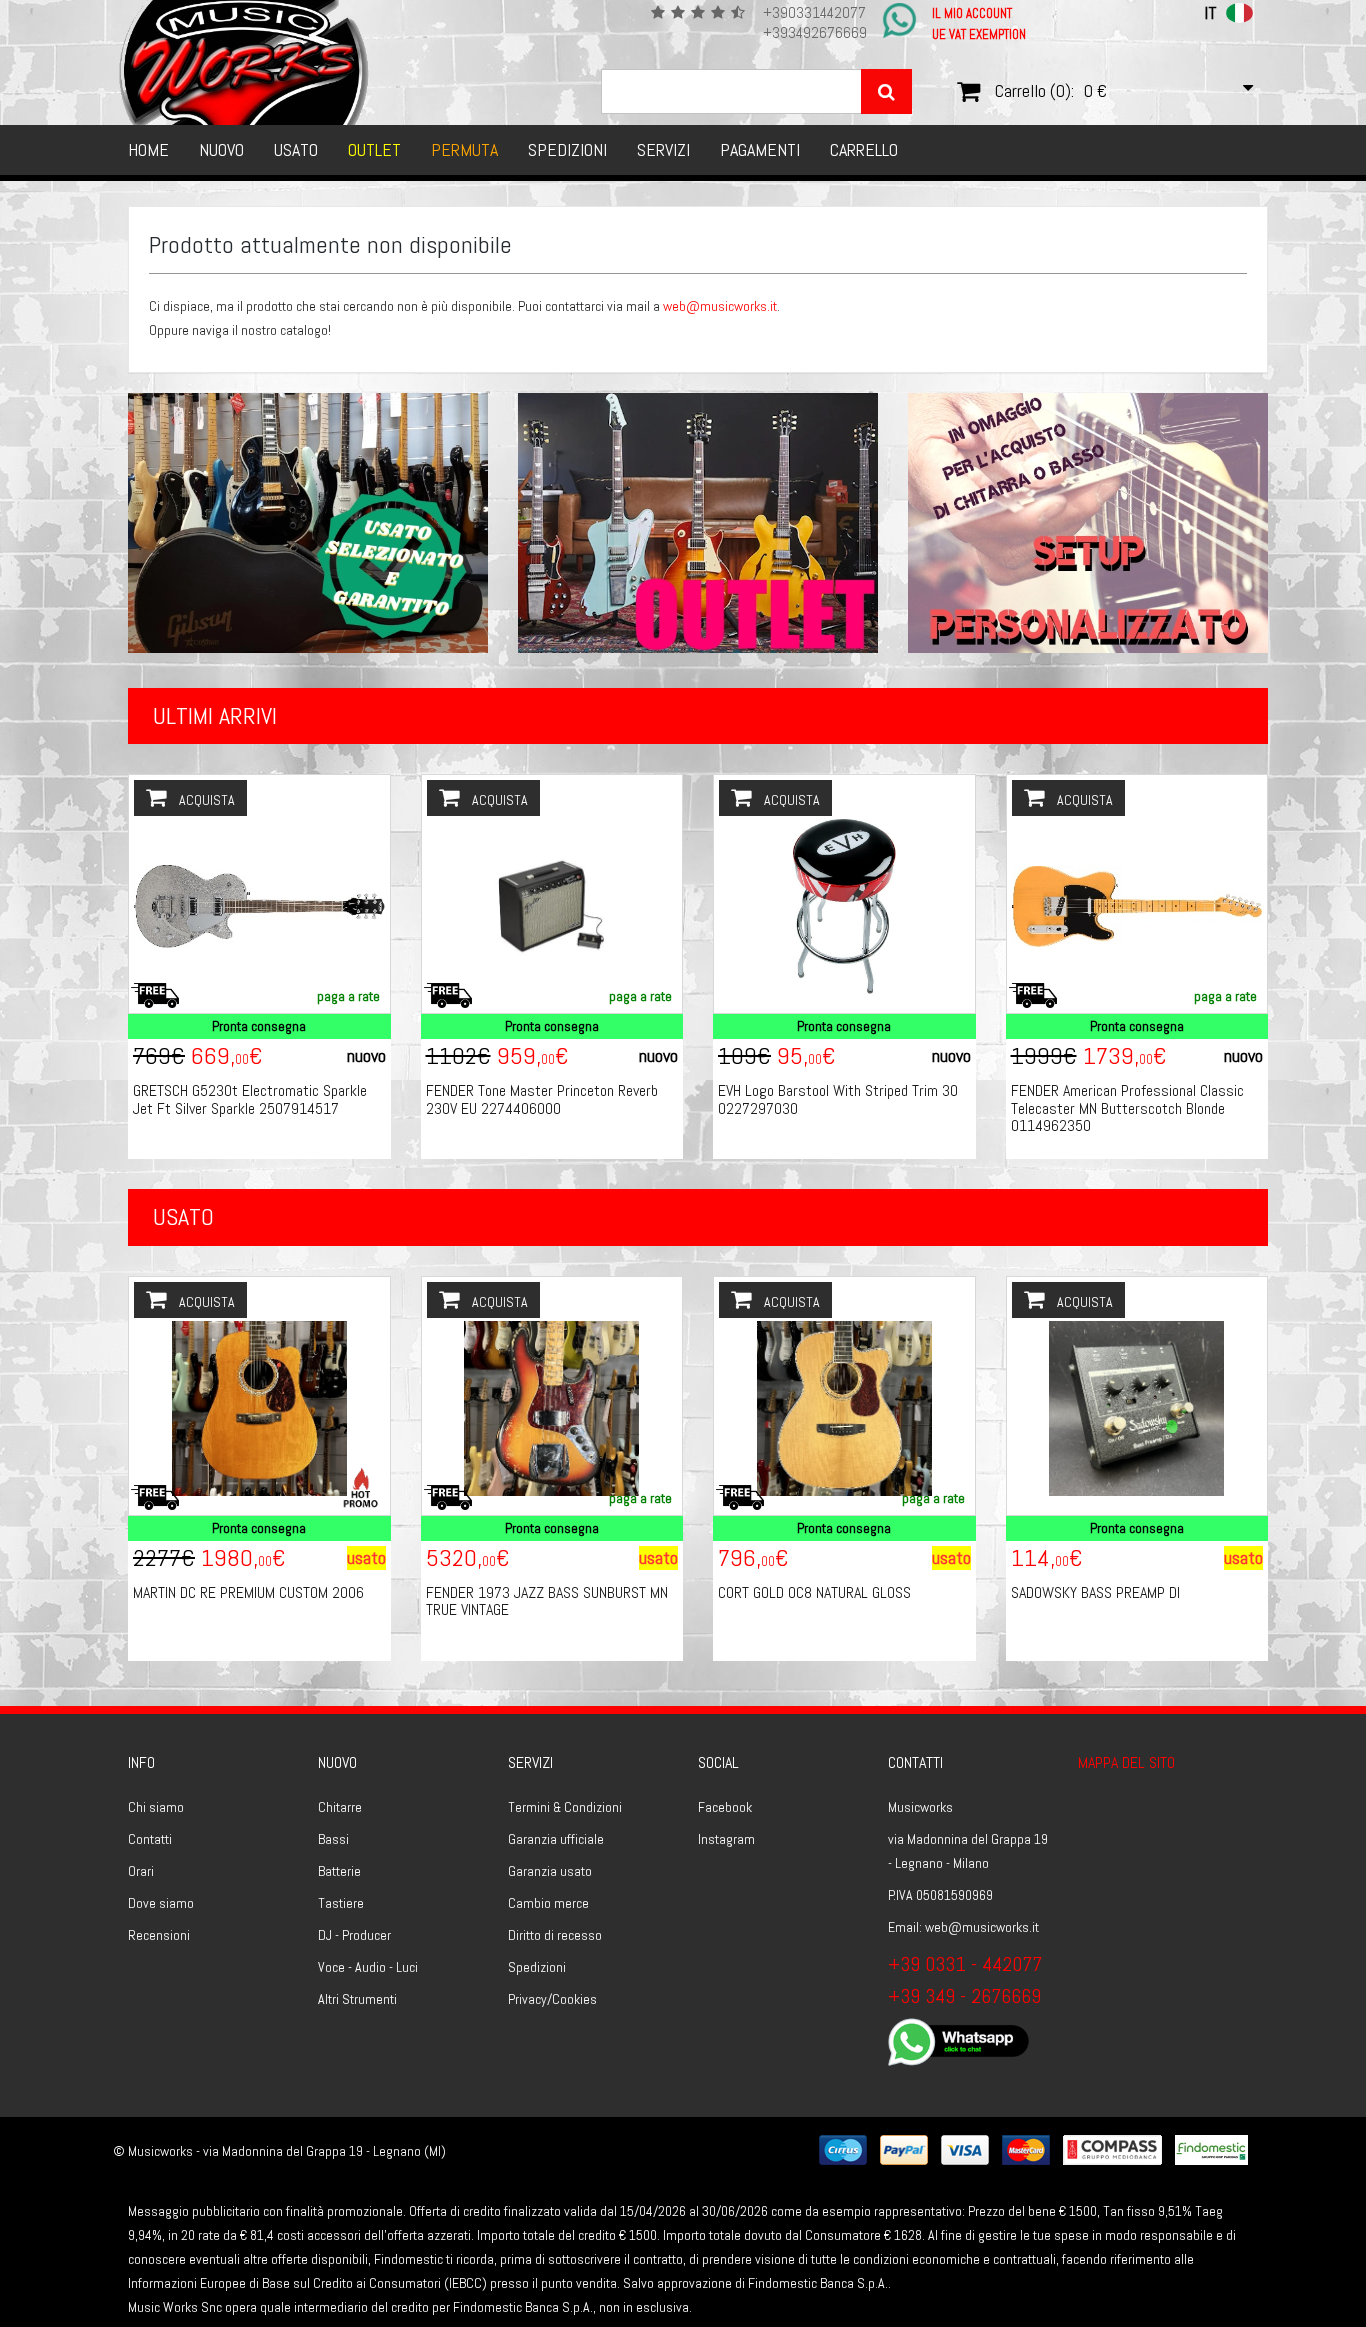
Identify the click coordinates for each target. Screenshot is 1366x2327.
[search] (886, 91)
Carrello (864, 149)
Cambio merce (548, 1903)
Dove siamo (161, 1903)
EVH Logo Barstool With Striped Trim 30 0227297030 (838, 1099)
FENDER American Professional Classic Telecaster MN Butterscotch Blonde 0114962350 (1127, 1108)
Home (148, 149)
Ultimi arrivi (215, 715)
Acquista (205, 800)
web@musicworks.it (720, 306)
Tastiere (341, 1903)
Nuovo (221, 149)
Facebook (725, 1807)
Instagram (726, 1839)
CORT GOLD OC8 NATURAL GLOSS (814, 1592)
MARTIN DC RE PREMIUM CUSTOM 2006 (248, 1592)
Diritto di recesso (555, 1935)
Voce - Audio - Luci (368, 1967)
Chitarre (340, 1807)
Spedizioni (567, 149)
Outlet (374, 149)
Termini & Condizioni (565, 1807)
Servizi (663, 149)
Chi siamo (156, 1807)
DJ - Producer (354, 1935)
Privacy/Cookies (552, 1999)
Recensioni (159, 1935)
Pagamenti (760, 149)
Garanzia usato (550, 1871)
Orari (141, 1871)
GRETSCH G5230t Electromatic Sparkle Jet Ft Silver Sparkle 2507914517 (250, 1099)
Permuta (464, 149)
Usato (296, 149)
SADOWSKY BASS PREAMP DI (1095, 1592)
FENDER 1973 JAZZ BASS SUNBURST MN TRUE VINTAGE (547, 1601)
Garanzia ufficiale (556, 1839)
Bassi (333, 1839)
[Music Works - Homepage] (244, 62)
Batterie (339, 1871)
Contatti (150, 1839)
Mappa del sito (1126, 1762)
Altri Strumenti (357, 1999)
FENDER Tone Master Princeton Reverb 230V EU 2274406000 (542, 1099)
